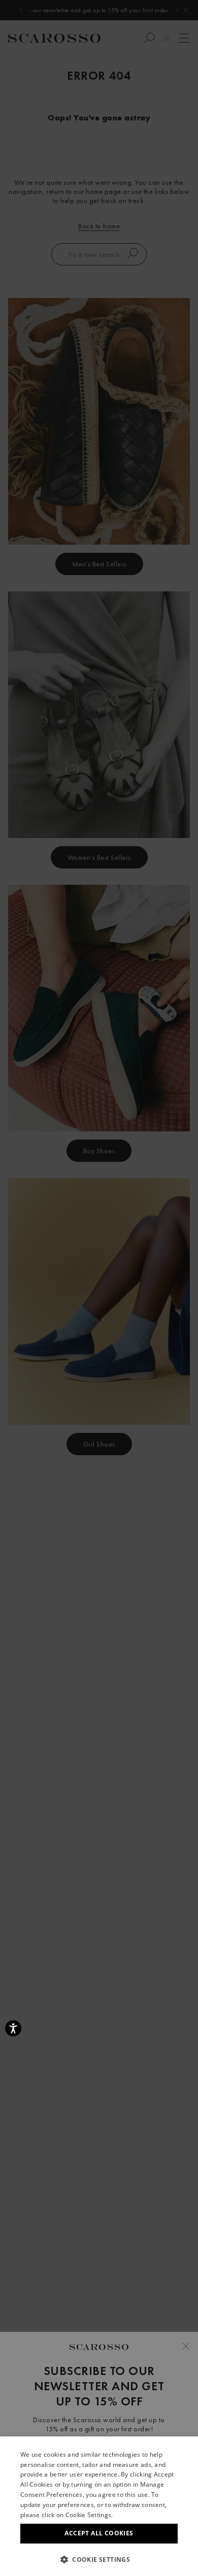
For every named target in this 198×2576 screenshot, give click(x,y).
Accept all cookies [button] (99, 2533)
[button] (99, 2559)
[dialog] (99, 1288)
